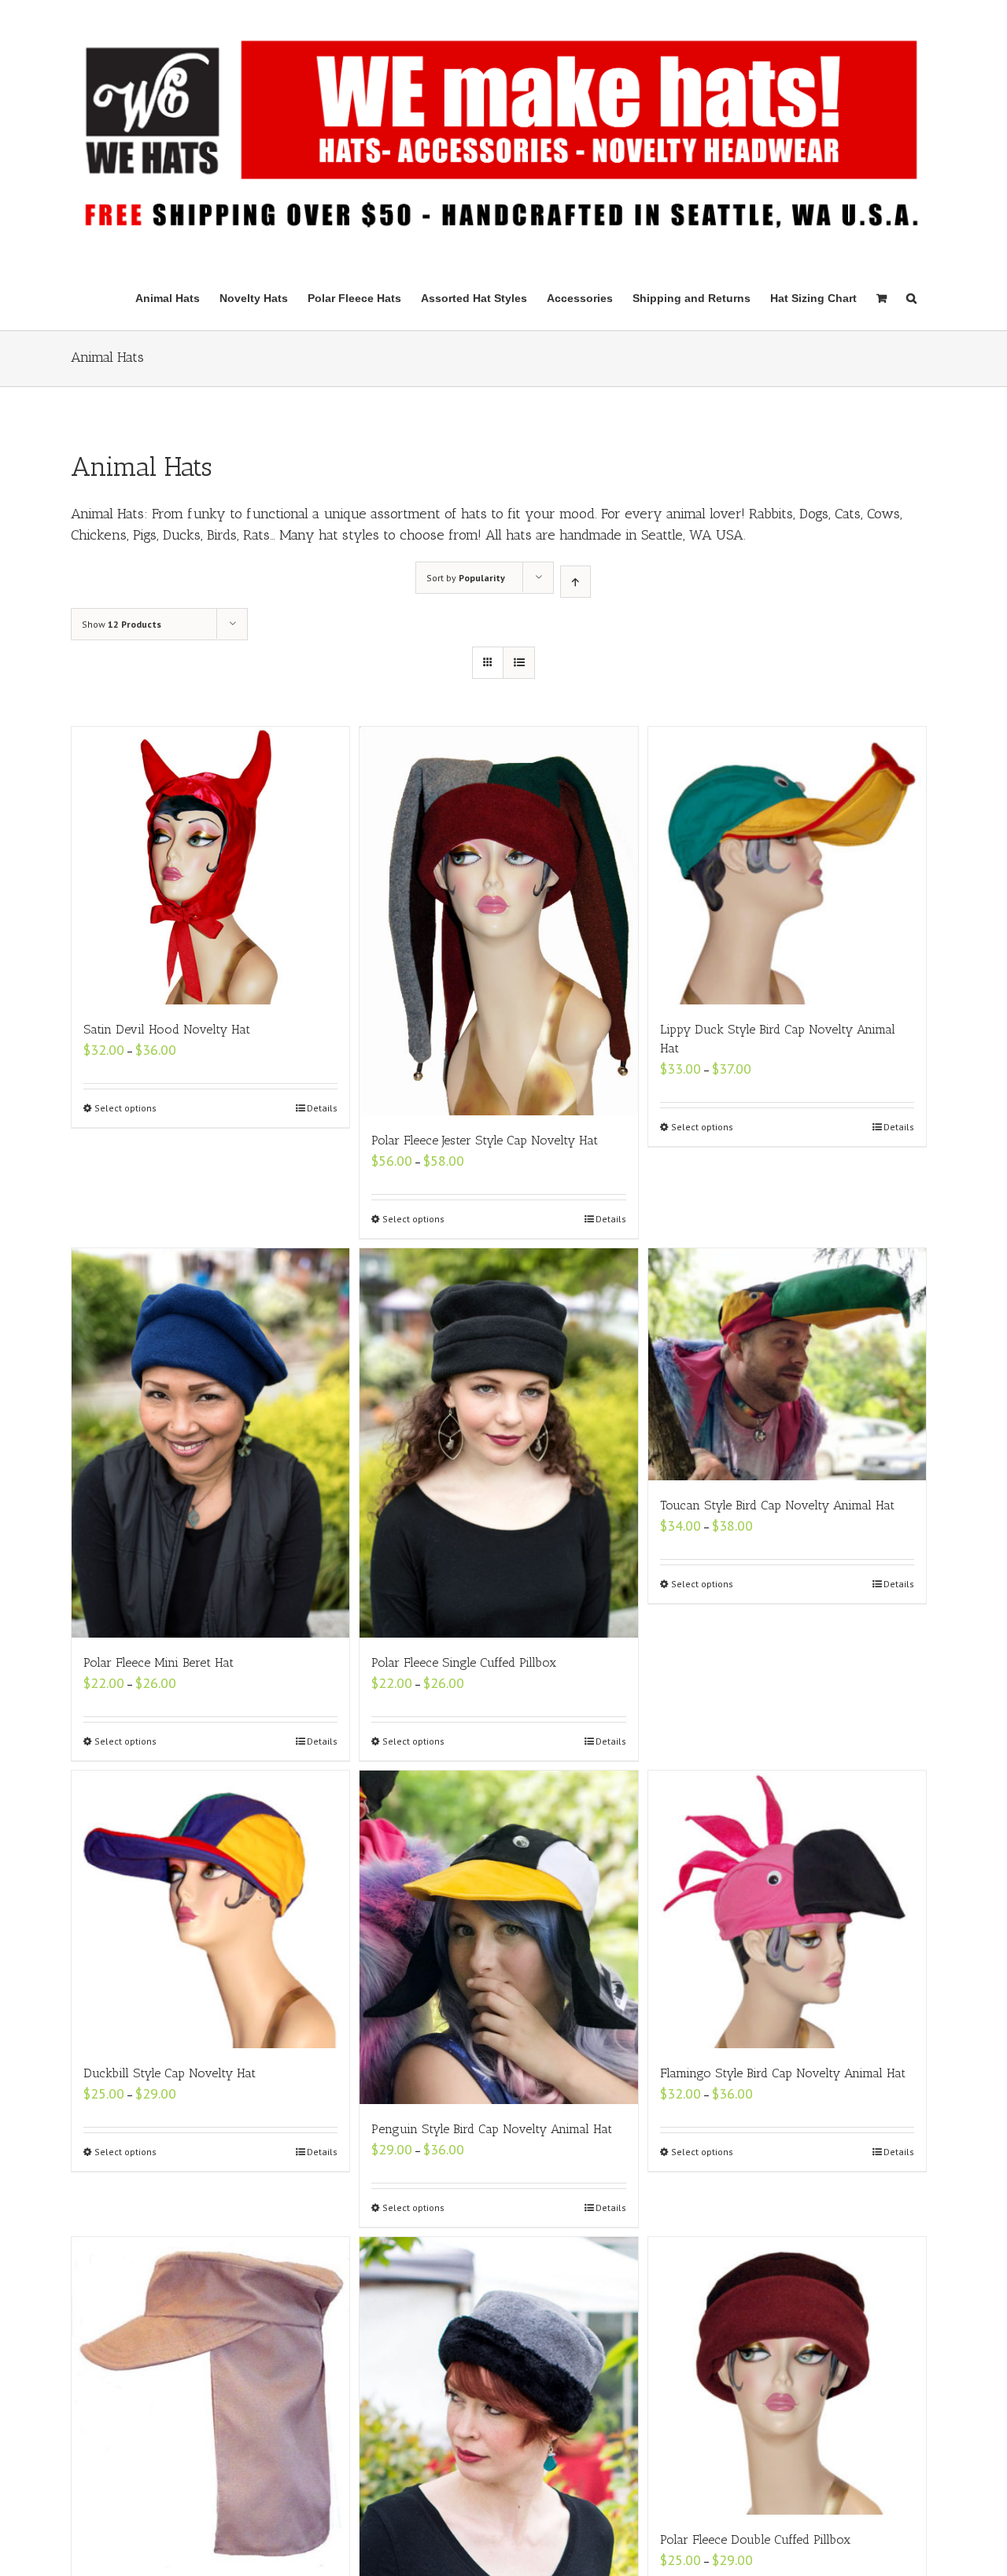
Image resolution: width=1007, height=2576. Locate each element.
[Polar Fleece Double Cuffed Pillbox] (787, 2376)
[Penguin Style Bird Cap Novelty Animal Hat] (498, 1937)
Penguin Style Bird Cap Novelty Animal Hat (492, 2129)
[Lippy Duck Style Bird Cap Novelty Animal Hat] (787, 866)
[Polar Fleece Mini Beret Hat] (210, 1443)
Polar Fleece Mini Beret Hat (159, 1662)
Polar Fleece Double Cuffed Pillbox (755, 2539)
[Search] (911, 297)
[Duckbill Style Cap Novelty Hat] (210, 1909)
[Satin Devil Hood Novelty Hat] (210, 866)
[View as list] (519, 663)
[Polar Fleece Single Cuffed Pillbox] (498, 1443)
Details (322, 1108)
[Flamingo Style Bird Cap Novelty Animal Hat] (787, 1909)
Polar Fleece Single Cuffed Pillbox (464, 1662)
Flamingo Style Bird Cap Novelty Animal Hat (783, 2073)
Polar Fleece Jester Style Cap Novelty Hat (485, 1140)
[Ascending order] (575, 582)
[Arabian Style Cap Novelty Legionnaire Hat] (210, 2403)
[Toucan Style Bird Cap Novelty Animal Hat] (787, 1364)
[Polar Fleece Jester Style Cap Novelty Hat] (498, 921)
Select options (125, 1108)
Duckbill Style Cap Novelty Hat (170, 2073)
